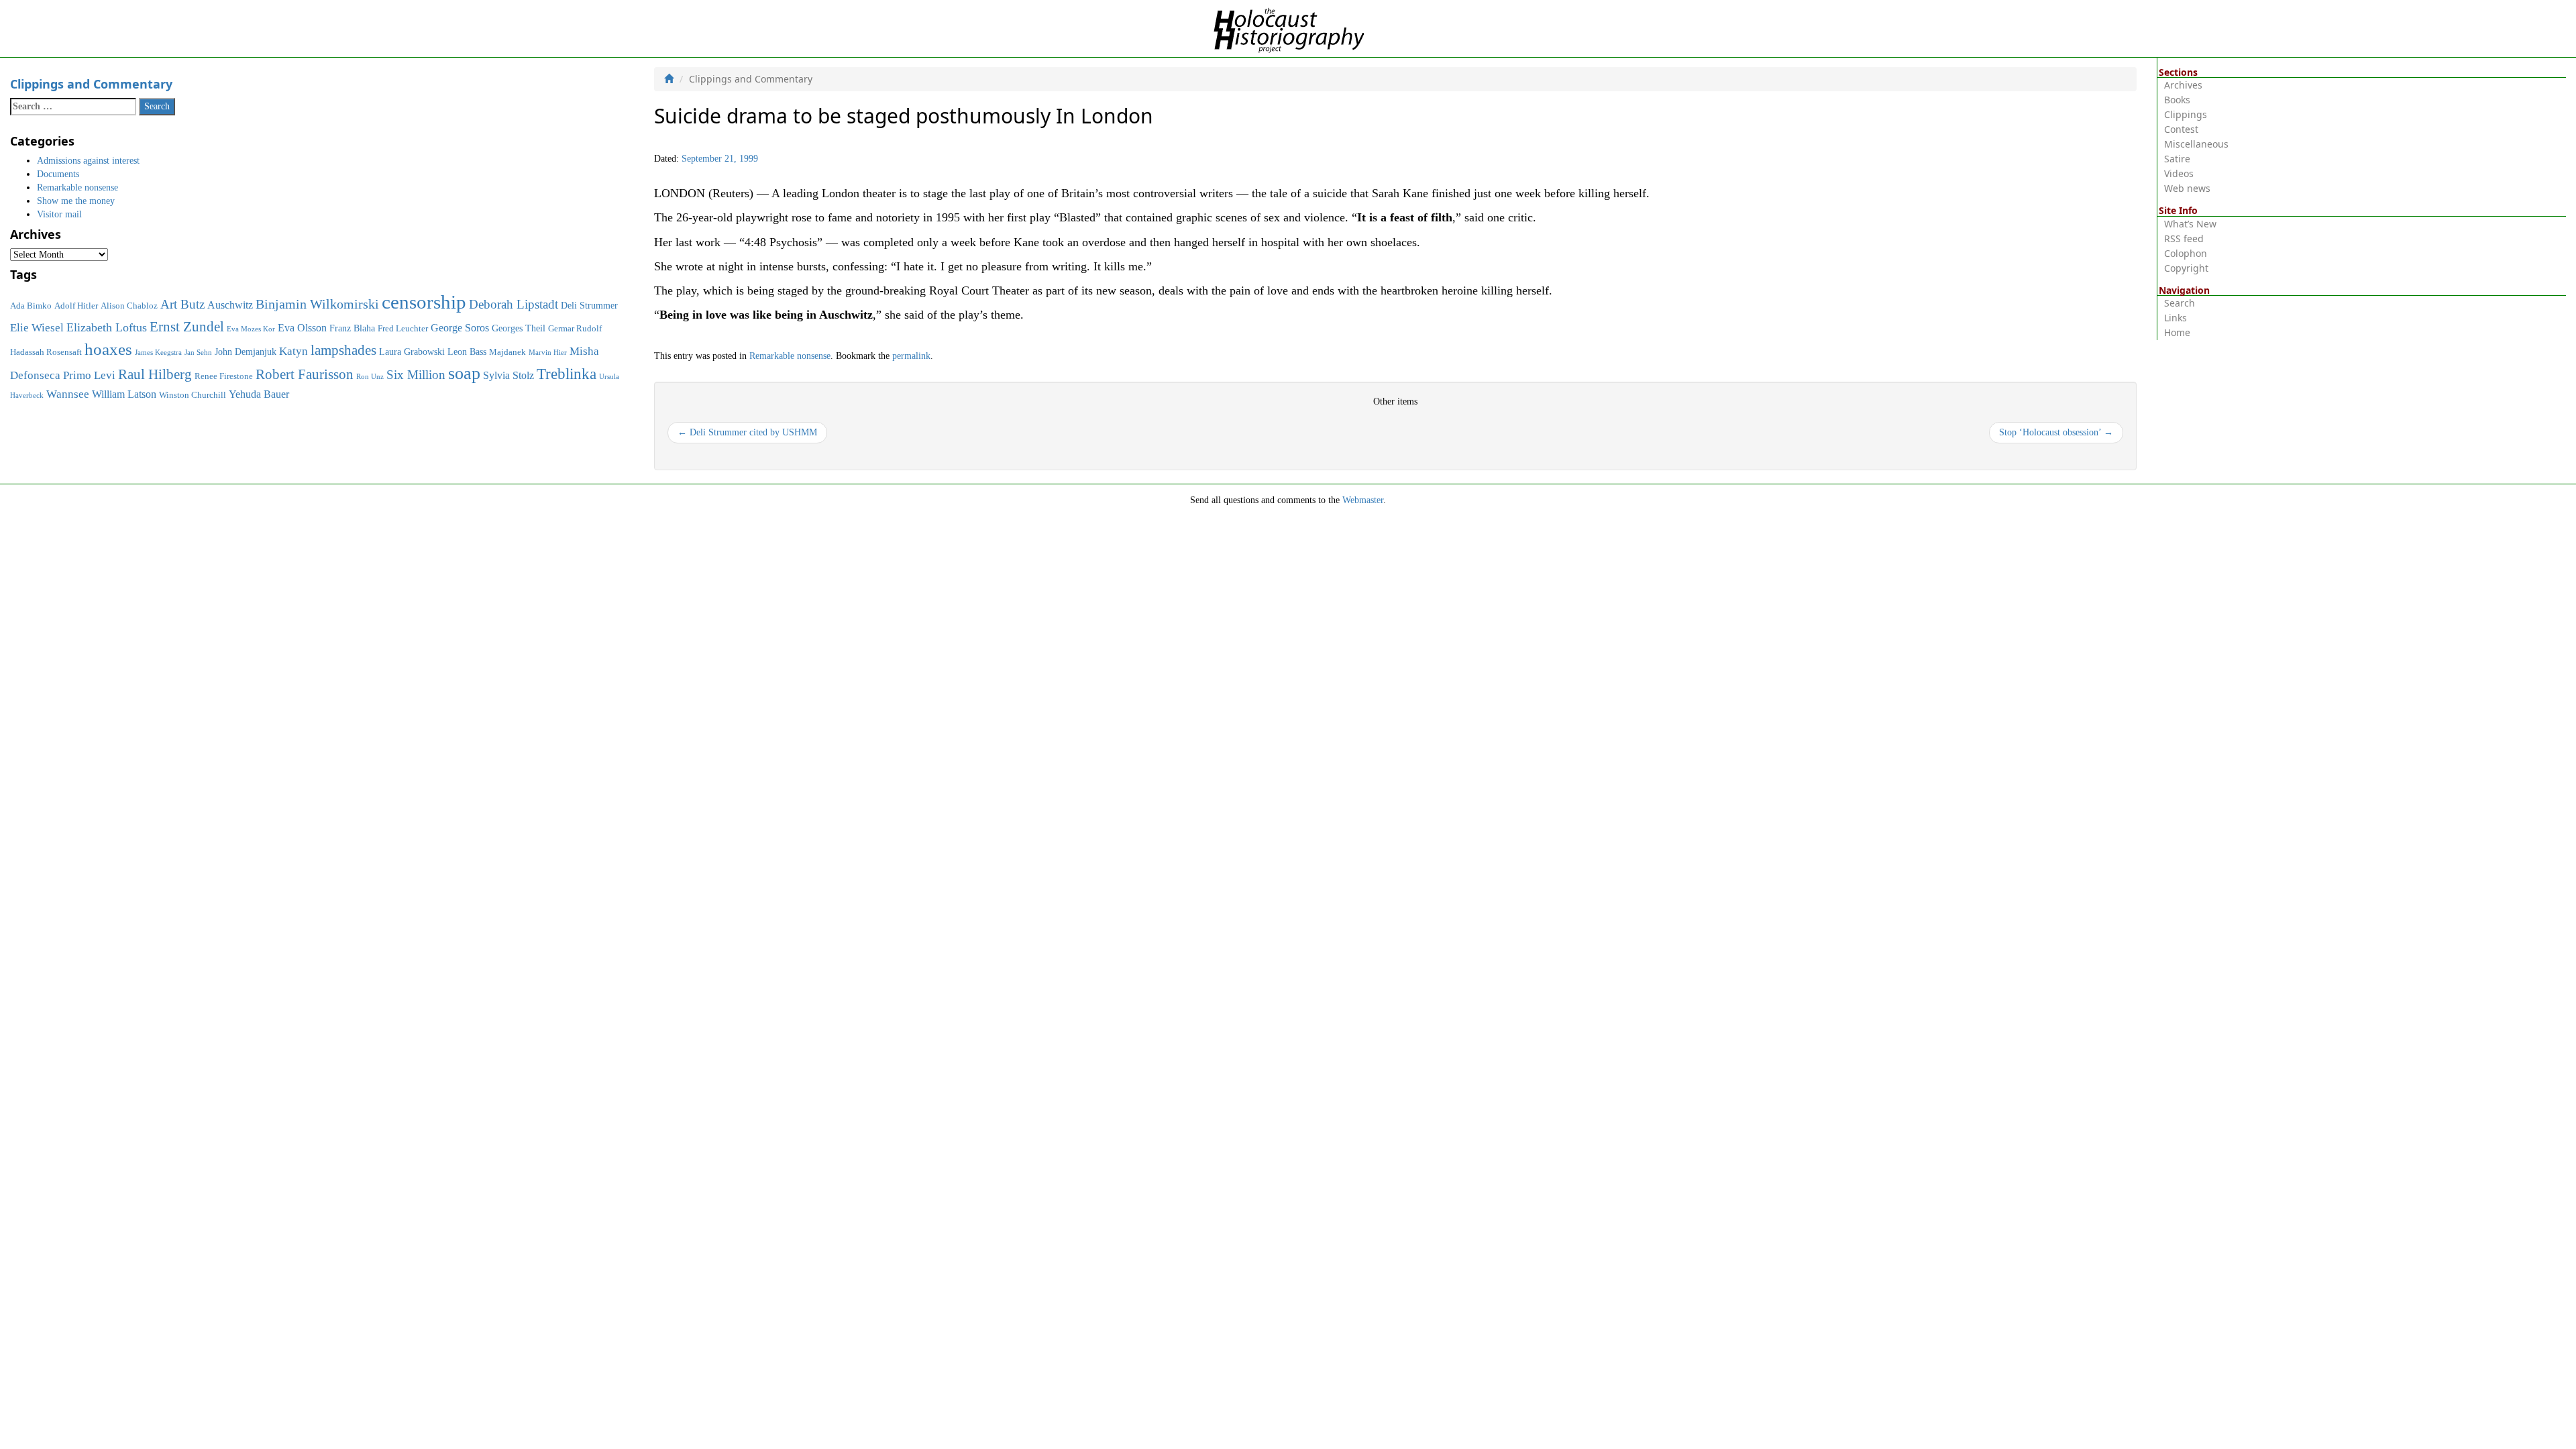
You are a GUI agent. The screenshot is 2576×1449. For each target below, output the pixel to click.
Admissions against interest (88, 161)
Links (2176, 318)
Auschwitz (230, 305)
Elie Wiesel (37, 328)
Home (2177, 332)
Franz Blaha (352, 328)
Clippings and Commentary (91, 84)
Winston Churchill (193, 395)
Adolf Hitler (76, 306)
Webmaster (1363, 500)
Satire (2177, 159)
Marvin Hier (548, 353)
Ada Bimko (31, 306)
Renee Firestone (224, 376)
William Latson (124, 394)
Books (2177, 100)
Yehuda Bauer (259, 394)
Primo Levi (89, 375)
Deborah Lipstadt (514, 304)
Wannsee (68, 394)
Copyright (2186, 268)
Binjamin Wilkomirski (317, 304)
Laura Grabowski (412, 352)
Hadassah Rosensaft (46, 352)
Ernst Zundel (187, 327)
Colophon (2186, 253)
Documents (58, 174)
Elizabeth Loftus (107, 327)
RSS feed (2184, 238)
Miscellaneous (2196, 144)
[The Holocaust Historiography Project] (1288, 28)
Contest (2181, 129)
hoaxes (108, 349)
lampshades (343, 350)
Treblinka (567, 374)
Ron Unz (370, 377)
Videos (2179, 173)
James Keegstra (158, 353)
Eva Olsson (302, 328)
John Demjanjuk (246, 352)
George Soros (460, 328)
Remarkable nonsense (790, 356)
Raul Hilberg (155, 374)
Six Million (416, 375)
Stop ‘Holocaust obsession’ (2056, 432)
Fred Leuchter (403, 329)
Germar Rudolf (575, 329)
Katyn (293, 351)
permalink (911, 356)
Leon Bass (467, 352)
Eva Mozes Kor (251, 329)
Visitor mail (59, 214)
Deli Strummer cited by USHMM (747, 432)
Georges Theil (519, 328)
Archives (2183, 85)
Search (2180, 303)
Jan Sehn (198, 353)
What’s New (2190, 224)
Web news (2187, 188)
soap (464, 373)
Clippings (2186, 114)
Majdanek (507, 352)
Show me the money (76, 201)
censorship (424, 302)
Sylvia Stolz (508, 375)
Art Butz (182, 304)
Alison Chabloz (129, 306)
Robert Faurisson (305, 374)
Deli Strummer (589, 305)
